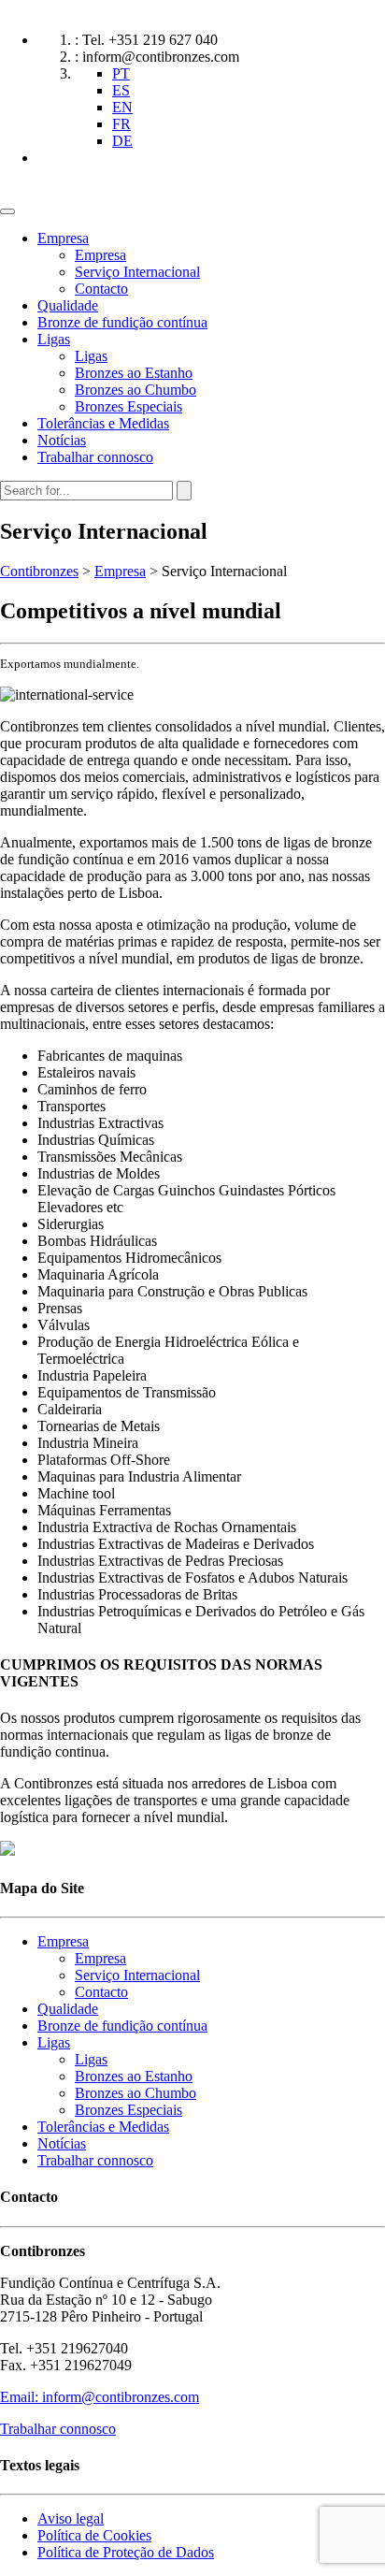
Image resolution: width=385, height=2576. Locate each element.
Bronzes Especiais (128, 406)
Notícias (62, 440)
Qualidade (68, 305)
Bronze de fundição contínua (122, 322)
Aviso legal (71, 2518)
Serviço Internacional (137, 272)
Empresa (63, 238)
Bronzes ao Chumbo (135, 390)
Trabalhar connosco (95, 457)
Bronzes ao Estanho (134, 373)
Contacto (101, 289)
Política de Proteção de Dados (126, 2552)
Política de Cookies (94, 2535)
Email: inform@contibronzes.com (100, 2397)
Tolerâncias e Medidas (103, 423)
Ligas (54, 339)
